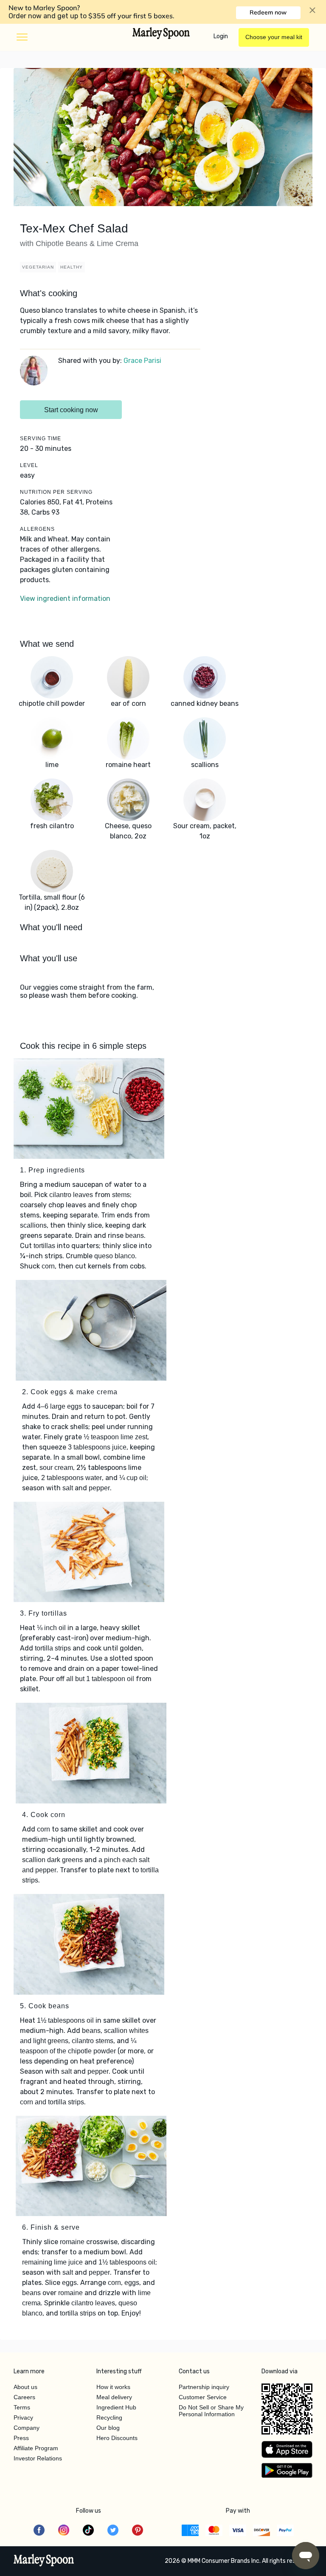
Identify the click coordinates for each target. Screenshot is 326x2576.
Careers (24, 2397)
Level (29, 465)
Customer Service (203, 2397)
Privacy (23, 2417)
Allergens (37, 529)
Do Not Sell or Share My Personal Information (211, 2411)
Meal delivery (114, 2397)
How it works (113, 2387)
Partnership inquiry (204, 2387)
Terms (22, 2407)
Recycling (109, 2417)
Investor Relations (38, 2458)
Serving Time (41, 439)
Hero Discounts (117, 2438)
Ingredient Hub (116, 2407)
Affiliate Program (36, 2448)
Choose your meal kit (274, 37)
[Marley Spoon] (44, 2561)
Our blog (108, 2428)
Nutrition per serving (56, 492)
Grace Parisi (142, 361)
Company (27, 2428)
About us (25, 2387)
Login (221, 36)
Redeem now (268, 12)
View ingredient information (65, 599)
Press (21, 2438)
